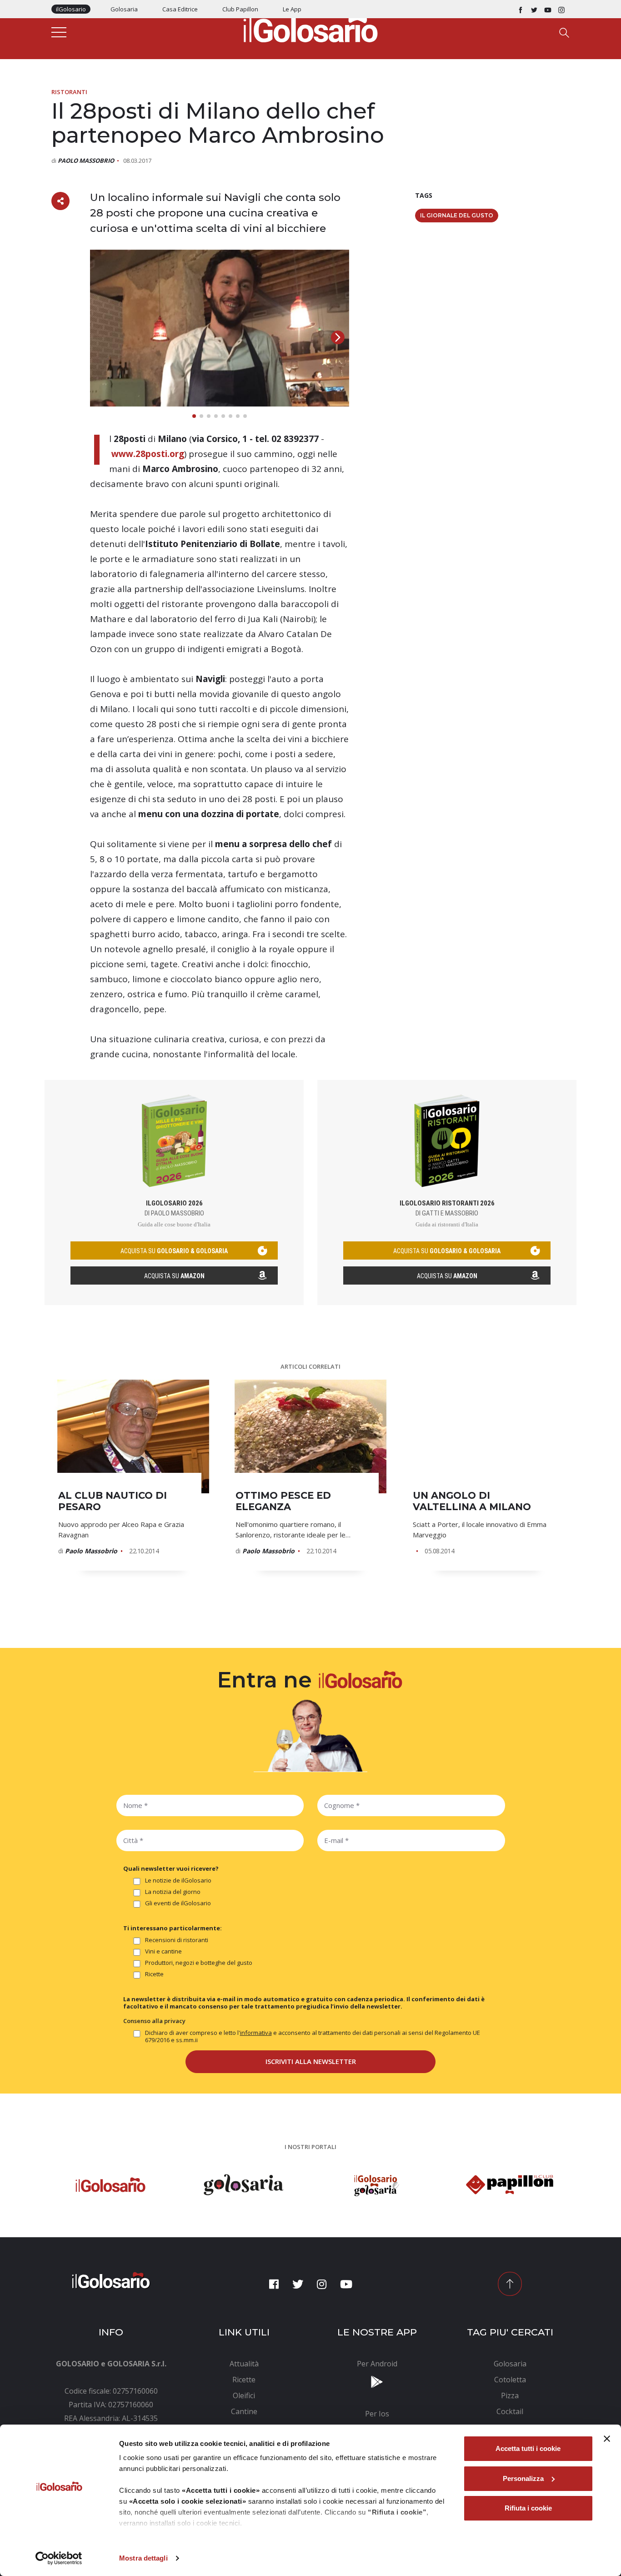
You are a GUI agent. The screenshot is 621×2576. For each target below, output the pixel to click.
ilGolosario (71, 9)
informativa (256, 2033)
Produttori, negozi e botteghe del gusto (199, 1963)
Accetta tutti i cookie (528, 2448)
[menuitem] (244, 2364)
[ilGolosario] (310, 28)
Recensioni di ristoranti (177, 1940)
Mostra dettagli (143, 2558)
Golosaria (124, 9)
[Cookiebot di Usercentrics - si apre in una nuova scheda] (59, 2558)
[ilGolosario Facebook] (521, 9)
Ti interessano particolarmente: (173, 1928)
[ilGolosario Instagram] (561, 9)
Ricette (154, 1974)
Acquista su (174, 1276)
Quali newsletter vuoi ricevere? (171, 1868)
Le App (292, 9)
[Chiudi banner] (607, 2439)
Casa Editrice (180, 9)
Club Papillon (240, 9)
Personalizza (523, 2478)
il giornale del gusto (457, 215)
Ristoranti (69, 92)
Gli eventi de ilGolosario (178, 1903)
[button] (338, 337)
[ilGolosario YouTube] (548, 9)
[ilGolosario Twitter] (534, 9)
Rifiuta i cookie (528, 2508)
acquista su (174, 1251)
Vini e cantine (163, 1951)
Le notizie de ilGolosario (178, 1881)
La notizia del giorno (173, 1892)
